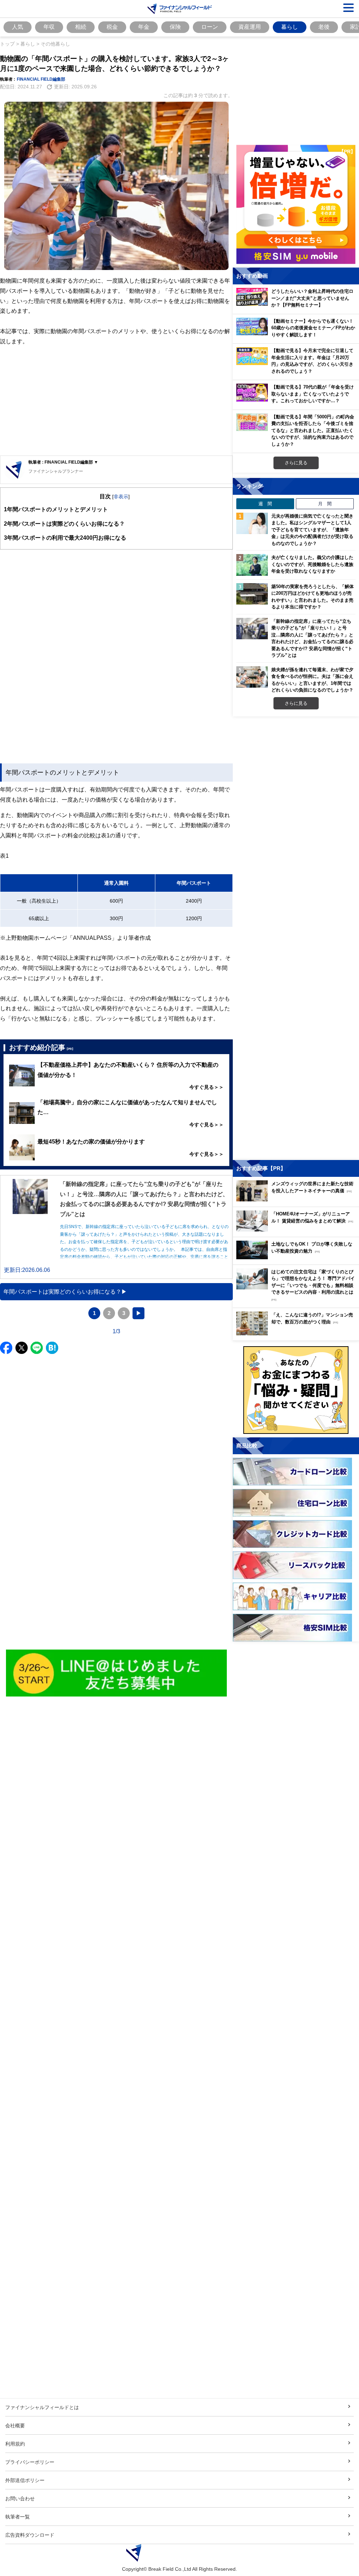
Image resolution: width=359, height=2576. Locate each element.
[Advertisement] (116, 401)
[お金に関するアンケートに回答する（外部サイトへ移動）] (296, 1390)
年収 (49, 27)
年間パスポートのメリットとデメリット (56, 509)
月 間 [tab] (325, 504)
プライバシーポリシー (30, 2462)
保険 (175, 27)
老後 (324, 27)
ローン (210, 27)
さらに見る (296, 463)
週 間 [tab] (265, 504)
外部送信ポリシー (25, 2480)
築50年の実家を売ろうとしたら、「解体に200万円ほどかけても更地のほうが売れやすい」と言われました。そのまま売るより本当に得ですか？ (313, 597)
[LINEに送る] (37, 1348)
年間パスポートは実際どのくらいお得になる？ (64, 524)
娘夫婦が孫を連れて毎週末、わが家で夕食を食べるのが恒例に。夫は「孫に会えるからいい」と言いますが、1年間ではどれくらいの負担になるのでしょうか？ (312, 680)
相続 (81, 27)
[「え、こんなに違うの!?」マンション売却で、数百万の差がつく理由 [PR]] (298, 1333)
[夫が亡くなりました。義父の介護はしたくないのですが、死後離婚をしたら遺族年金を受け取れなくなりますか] (252, 565)
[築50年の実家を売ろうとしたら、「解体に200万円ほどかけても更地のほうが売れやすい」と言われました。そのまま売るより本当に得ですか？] (252, 594)
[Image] (117, 1673)
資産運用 (250, 27)
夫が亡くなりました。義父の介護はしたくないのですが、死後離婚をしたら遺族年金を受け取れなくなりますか (312, 564)
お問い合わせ (20, 2498)
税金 (112, 27)
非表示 (121, 496)
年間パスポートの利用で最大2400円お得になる (65, 538)
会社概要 (15, 2425)
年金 (144, 27)
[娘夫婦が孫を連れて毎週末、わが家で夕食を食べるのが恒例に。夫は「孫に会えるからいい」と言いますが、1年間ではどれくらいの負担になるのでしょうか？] (252, 677)
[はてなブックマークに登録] (52, 1348)
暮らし (290, 27)
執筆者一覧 (18, 2517)
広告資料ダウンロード (30, 2535)
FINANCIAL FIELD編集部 (41, 79)
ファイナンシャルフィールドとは (42, 2407)
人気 (18, 27)
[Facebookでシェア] (6, 1348)
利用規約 (15, 2444)
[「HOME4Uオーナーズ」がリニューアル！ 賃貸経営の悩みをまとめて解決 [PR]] (298, 1230)
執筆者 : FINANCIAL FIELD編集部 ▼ (63, 462)
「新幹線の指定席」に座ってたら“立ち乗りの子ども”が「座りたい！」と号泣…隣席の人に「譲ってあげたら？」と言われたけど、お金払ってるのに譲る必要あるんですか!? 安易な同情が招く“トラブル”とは (312, 638)
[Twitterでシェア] (22, 1348)
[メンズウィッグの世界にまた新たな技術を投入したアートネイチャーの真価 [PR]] (298, 1199)
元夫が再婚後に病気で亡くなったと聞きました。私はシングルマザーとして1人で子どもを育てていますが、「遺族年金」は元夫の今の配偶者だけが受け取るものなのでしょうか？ (312, 530)
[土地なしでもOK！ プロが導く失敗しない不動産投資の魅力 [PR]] (298, 1257)
